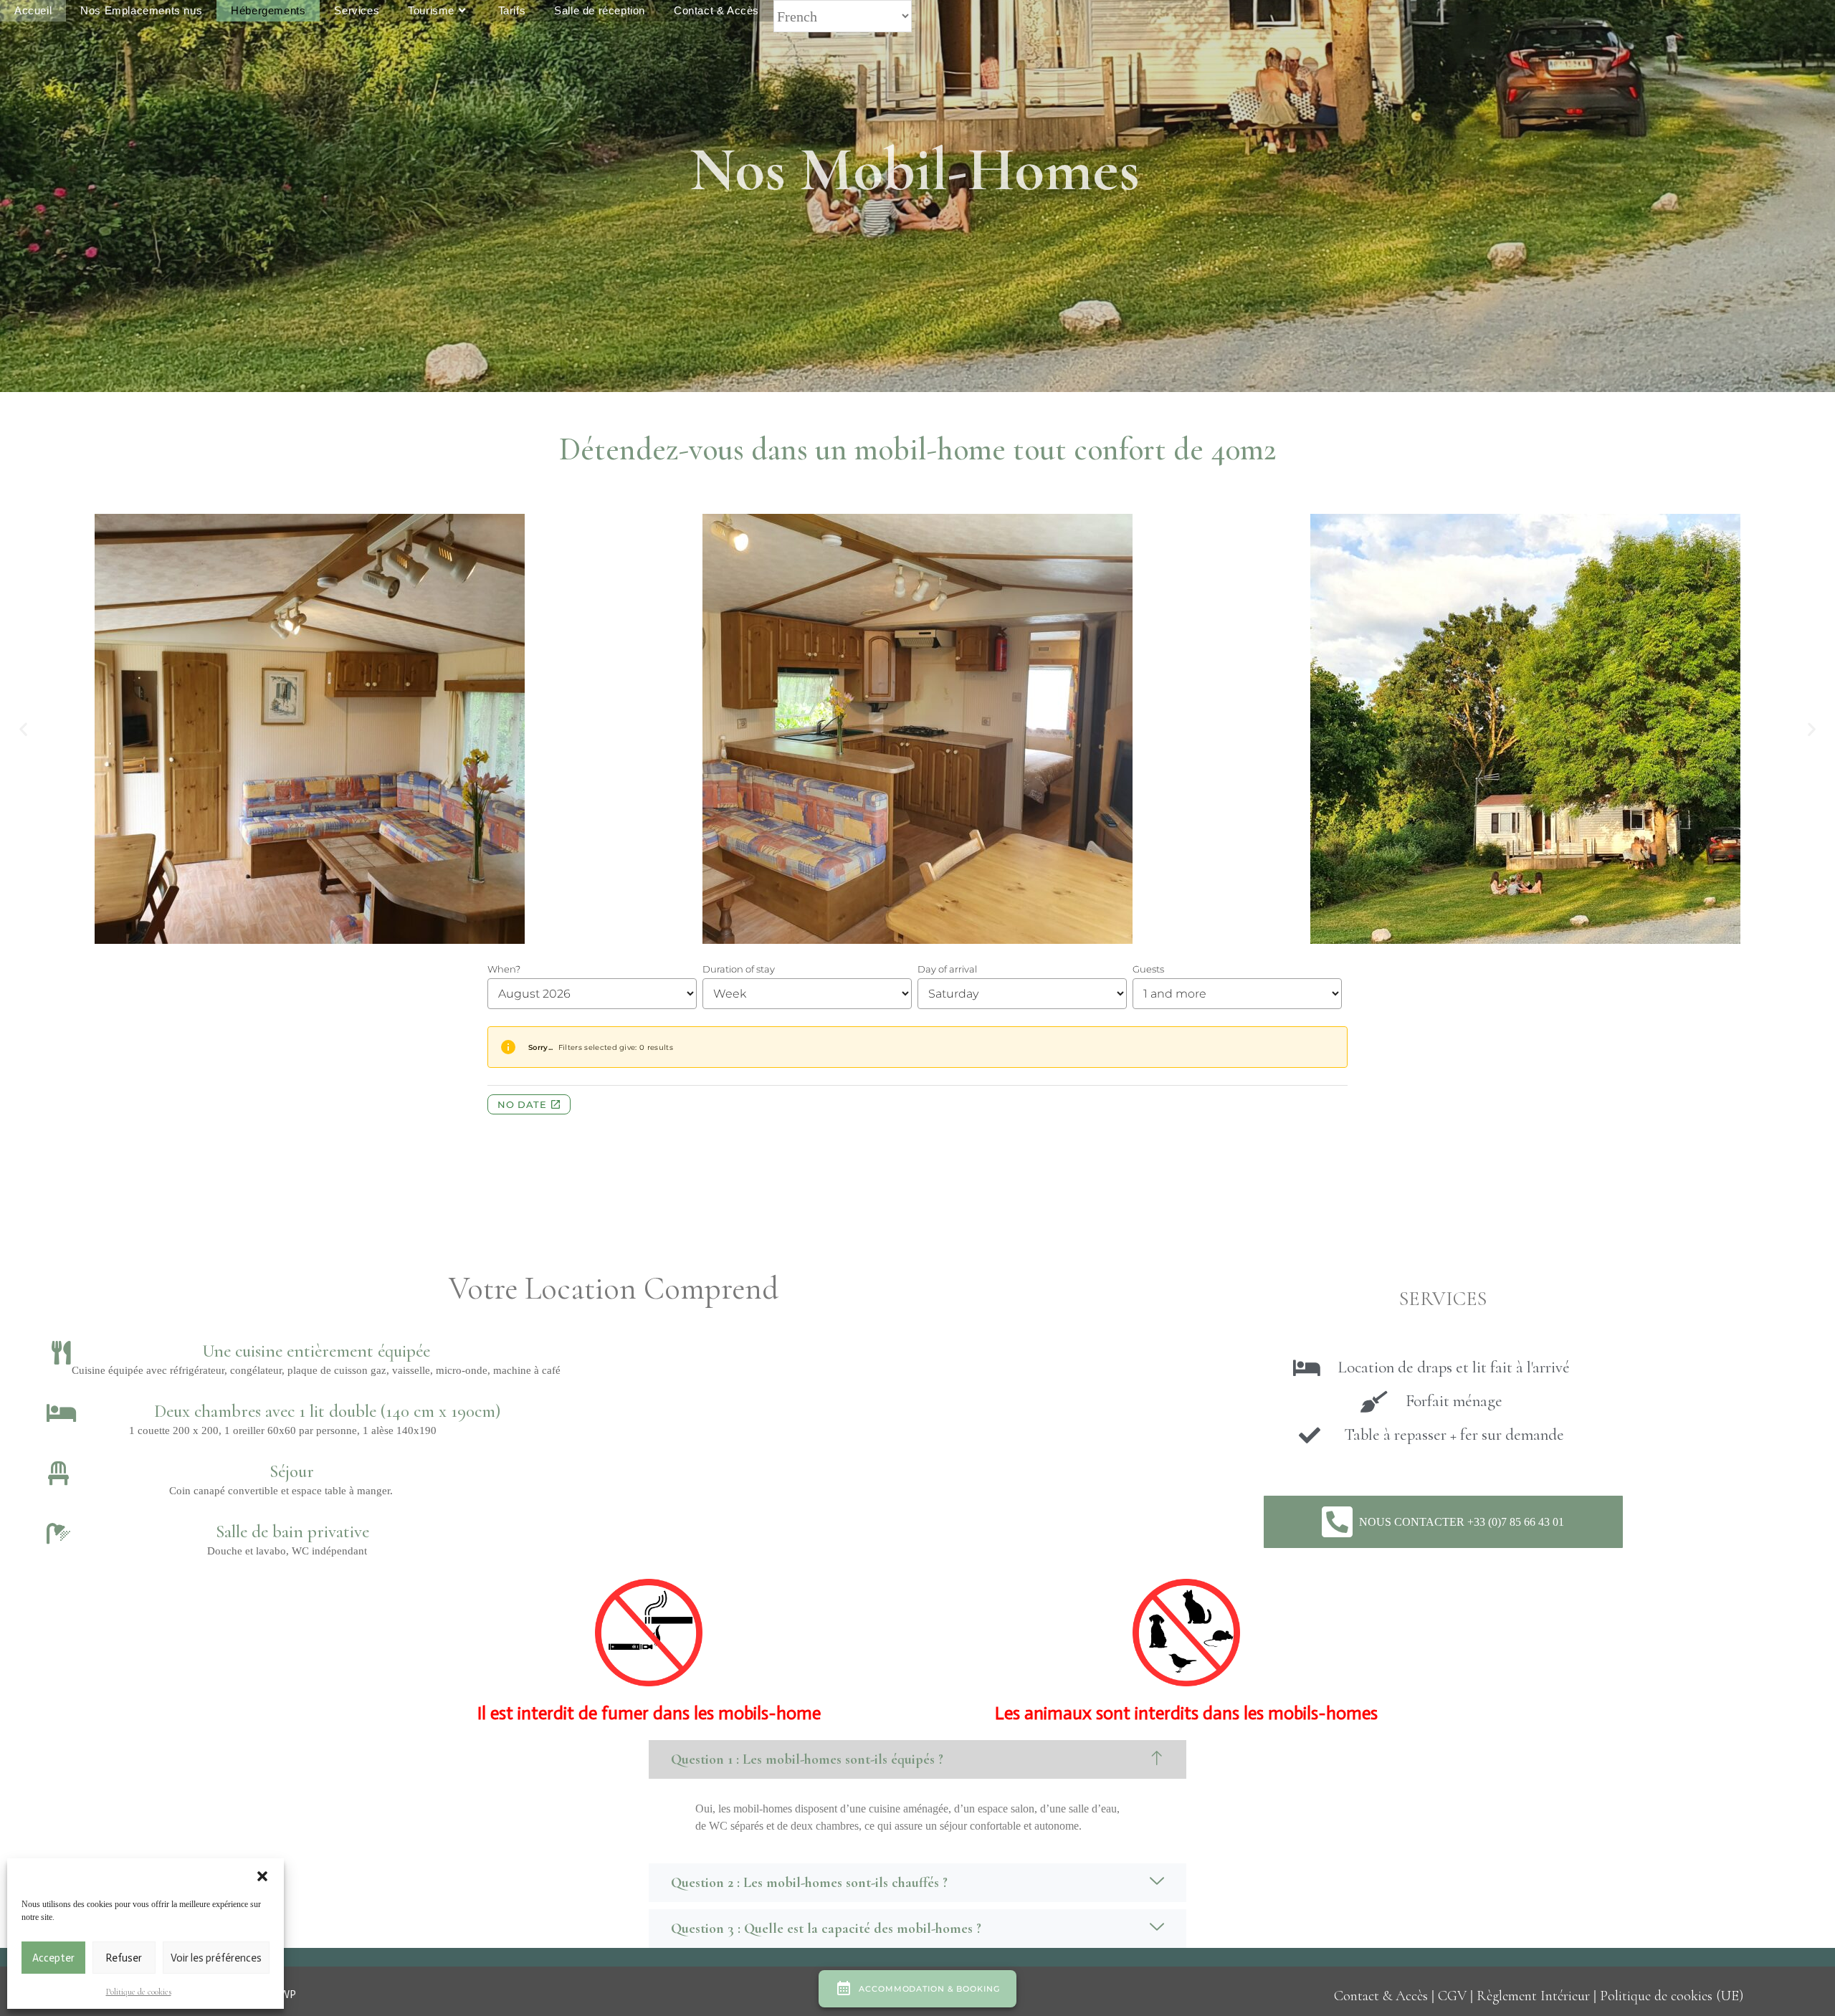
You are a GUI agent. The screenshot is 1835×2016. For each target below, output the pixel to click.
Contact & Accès (1381, 1996)
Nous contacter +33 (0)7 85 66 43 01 (1462, 1522)
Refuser (124, 1958)
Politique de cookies (139, 1992)
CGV (1452, 1996)
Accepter (53, 1958)
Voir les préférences (216, 1958)
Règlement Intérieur (1533, 1996)
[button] (262, 1876)
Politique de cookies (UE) (1672, 1996)
